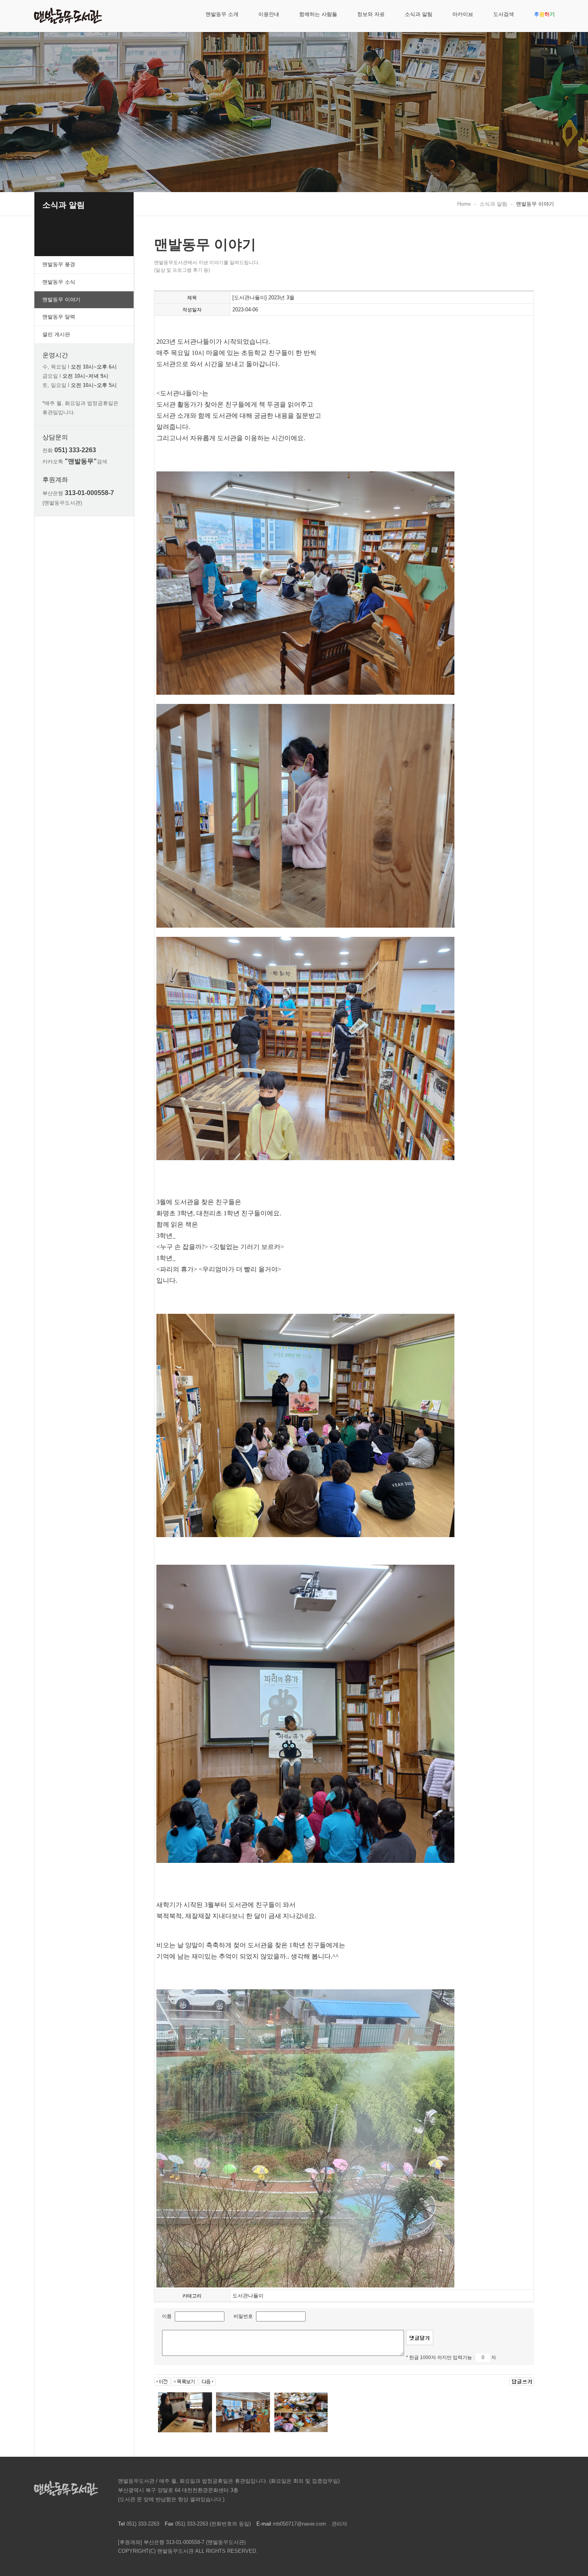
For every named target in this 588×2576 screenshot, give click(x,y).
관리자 (339, 2524)
